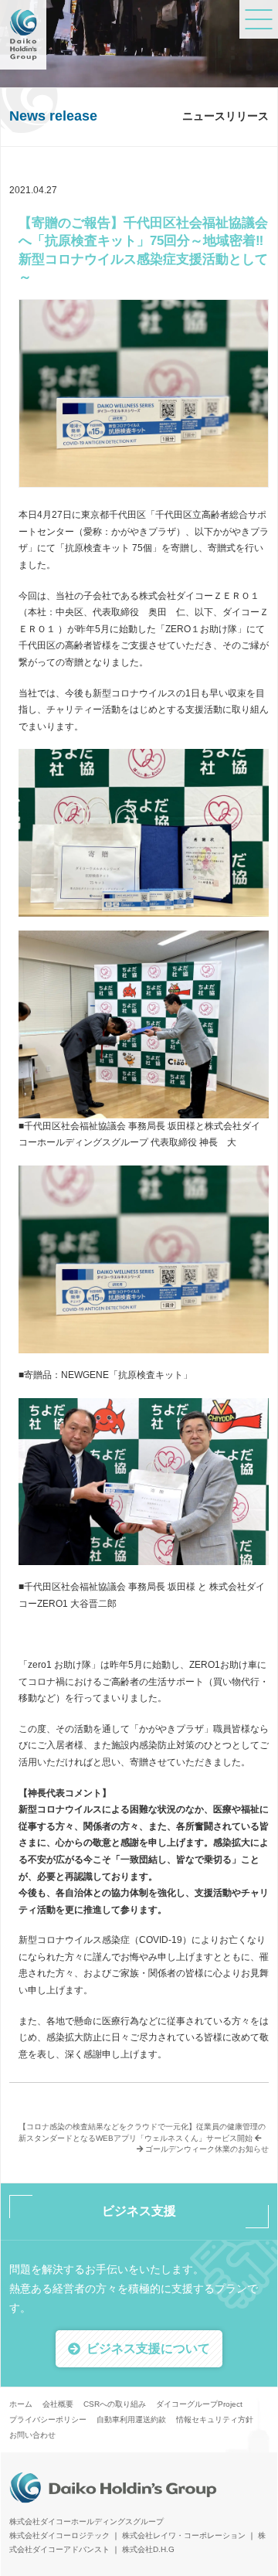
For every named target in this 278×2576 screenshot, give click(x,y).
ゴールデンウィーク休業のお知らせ (206, 2149)
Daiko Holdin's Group (23, 35)
